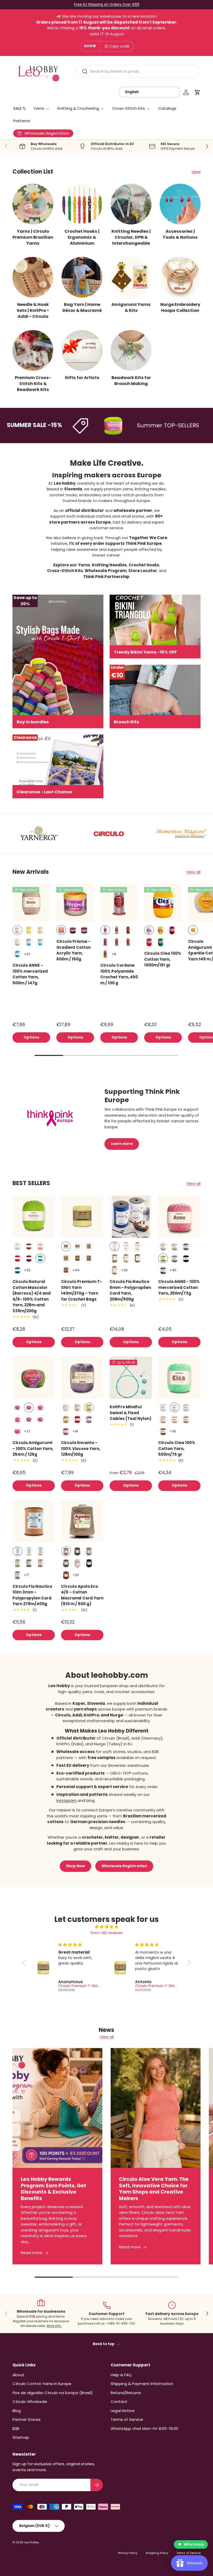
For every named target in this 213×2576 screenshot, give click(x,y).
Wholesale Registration (124, 1866)
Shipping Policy (157, 2553)
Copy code (119, 46)
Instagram (67, 1800)
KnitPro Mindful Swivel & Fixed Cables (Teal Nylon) (131, 1413)
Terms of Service (127, 2419)
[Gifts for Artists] (82, 350)
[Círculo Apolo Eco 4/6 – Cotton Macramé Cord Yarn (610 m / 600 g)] (82, 1521)
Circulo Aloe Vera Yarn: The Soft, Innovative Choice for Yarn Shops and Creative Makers (154, 2189)
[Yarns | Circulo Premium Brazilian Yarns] (33, 204)
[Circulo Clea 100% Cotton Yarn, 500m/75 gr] (179, 1378)
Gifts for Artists (82, 378)
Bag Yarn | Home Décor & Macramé (82, 307)
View (196, 172)
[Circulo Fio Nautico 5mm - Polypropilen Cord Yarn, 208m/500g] (131, 1217)
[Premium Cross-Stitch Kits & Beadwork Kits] (33, 350)
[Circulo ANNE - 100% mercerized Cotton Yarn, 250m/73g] (179, 1217)
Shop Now (75, 1866)
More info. (54, 2326)
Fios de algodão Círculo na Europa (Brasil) (53, 2393)
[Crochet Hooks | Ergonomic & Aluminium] (82, 204)
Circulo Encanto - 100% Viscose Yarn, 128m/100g (81, 1448)
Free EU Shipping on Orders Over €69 (107, 5)
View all (193, 872)
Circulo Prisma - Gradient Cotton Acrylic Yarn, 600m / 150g (74, 950)
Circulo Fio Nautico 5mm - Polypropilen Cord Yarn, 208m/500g (130, 1290)
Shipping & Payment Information (142, 2384)
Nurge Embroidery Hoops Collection (180, 307)
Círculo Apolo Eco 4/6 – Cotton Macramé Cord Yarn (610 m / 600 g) (82, 1595)
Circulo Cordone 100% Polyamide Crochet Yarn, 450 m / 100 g (119, 974)
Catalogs (167, 108)
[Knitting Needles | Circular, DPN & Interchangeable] (131, 204)
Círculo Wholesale (30, 2402)
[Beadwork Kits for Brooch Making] (131, 350)
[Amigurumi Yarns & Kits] (131, 277)
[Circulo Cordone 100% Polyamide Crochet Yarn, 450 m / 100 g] (119, 903)
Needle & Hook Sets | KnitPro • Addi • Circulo (33, 310)
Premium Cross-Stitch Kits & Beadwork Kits (33, 384)
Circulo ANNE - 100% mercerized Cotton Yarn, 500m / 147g (30, 974)
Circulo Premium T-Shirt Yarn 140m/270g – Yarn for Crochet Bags (82, 1290)
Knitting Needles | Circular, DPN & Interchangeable (131, 237)
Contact (119, 2402)
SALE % (19, 108)
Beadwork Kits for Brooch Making (131, 381)
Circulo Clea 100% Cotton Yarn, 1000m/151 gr (163, 959)
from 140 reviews (106, 1933)
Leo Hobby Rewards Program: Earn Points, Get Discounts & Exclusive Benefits (54, 2189)
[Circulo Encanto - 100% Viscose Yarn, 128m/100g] (82, 1378)
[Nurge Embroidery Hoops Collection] (180, 277)
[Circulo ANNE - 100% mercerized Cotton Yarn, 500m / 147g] (31, 903)
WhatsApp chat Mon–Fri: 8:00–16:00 (144, 2429)
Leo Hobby (32, 2542)
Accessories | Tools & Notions (180, 234)
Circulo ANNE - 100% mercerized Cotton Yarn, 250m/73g (179, 1287)
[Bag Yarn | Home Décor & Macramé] (82, 277)
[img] (106, 1927)
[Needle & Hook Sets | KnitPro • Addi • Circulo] (33, 277)
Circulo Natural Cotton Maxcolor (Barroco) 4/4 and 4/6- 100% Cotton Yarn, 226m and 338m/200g (32, 1296)
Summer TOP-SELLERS (140, 425)
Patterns (22, 121)
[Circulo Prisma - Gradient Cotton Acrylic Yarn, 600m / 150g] (75, 903)
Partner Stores (26, 2419)
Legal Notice (123, 2411)
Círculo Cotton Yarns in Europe (42, 2384)
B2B (16, 2429)
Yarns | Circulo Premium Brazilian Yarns (33, 237)
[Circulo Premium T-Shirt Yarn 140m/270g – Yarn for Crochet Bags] (82, 1217)
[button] (197, 92)
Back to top (104, 2344)
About (18, 2375)
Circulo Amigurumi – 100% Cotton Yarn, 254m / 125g (33, 1448)
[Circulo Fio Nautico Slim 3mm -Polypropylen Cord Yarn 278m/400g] (34, 1521)
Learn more (122, 1144)
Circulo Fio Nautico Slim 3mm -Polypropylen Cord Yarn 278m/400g (32, 1595)
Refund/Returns (126, 2393)
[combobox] (138, 71)
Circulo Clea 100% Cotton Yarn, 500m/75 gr (177, 1448)
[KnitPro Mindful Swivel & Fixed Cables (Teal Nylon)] (131, 1378)
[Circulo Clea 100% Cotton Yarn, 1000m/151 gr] (163, 903)
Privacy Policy (128, 2553)
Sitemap (21, 2437)
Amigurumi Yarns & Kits (131, 307)
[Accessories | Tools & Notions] (180, 204)
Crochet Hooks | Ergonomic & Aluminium (82, 237)
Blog (17, 2411)
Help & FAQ (121, 2375)
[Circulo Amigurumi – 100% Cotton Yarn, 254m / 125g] (34, 1378)
